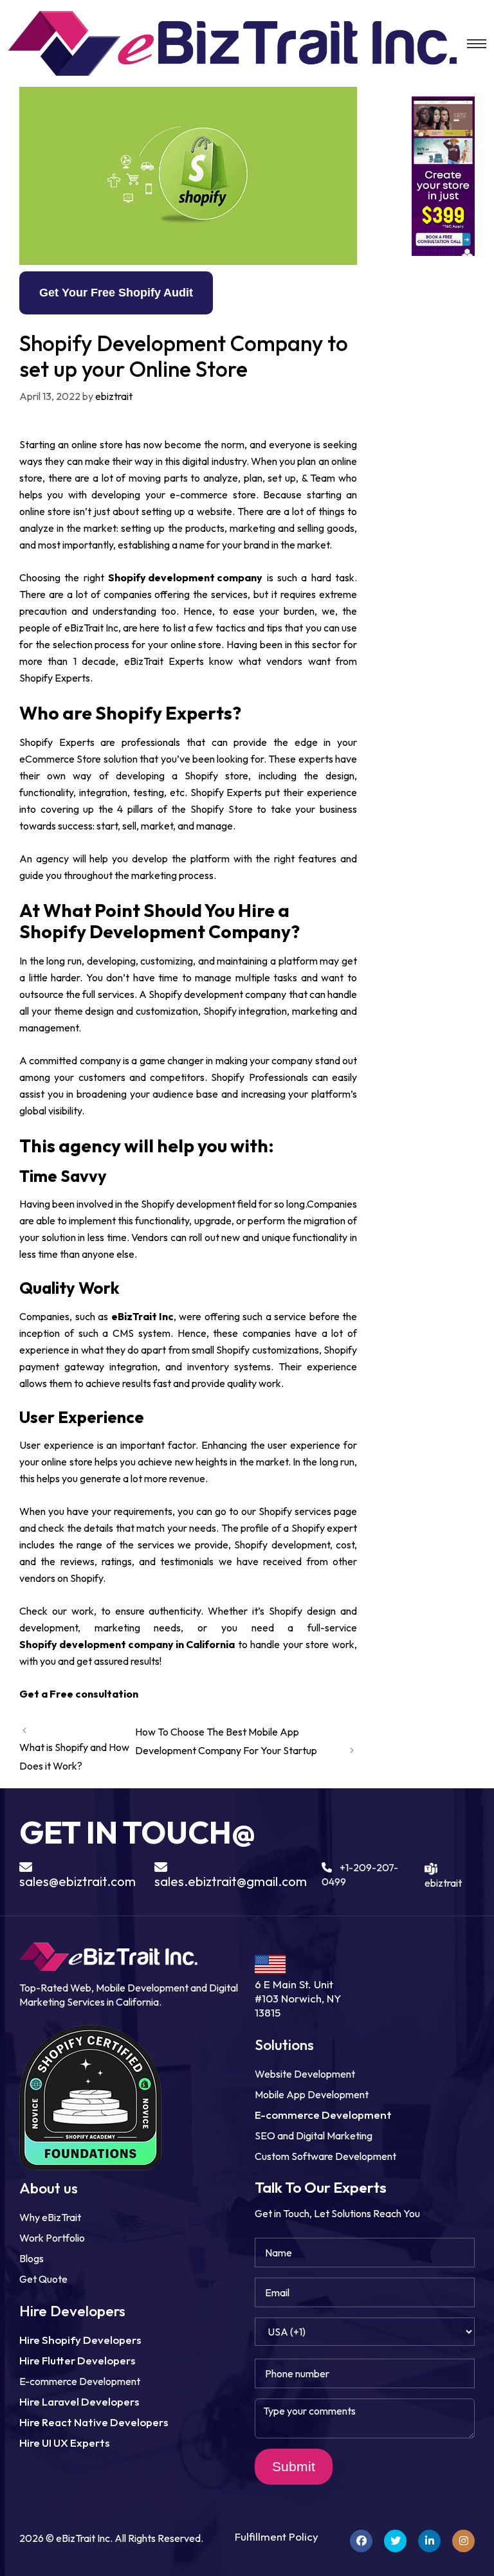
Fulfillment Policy (277, 2536)
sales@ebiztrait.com (78, 1881)
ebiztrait (443, 1875)
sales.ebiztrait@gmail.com (231, 1881)
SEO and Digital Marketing (314, 2136)
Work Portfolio (52, 2238)
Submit (294, 2466)
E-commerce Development (80, 2381)
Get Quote (43, 2279)
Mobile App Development (312, 2094)
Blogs (32, 2258)
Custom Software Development (325, 2156)
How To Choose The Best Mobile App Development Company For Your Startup (226, 1741)
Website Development (305, 2074)
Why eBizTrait (50, 2217)
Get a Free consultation (79, 1694)
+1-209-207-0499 (360, 1874)
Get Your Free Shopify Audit (116, 293)
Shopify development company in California (127, 1644)
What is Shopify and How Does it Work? (74, 1756)
